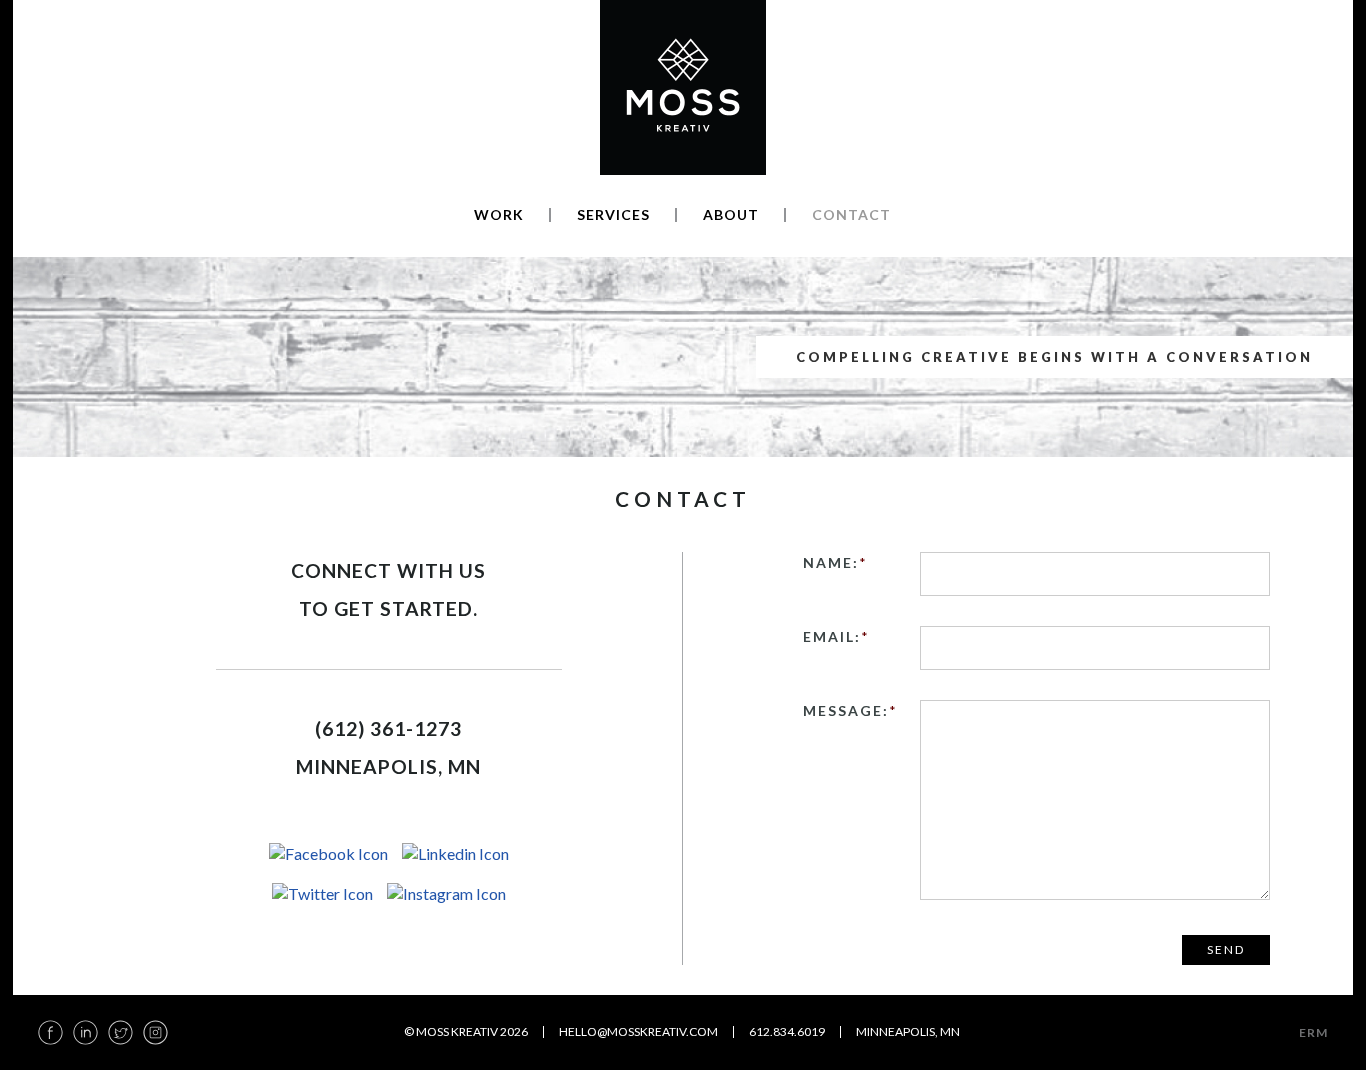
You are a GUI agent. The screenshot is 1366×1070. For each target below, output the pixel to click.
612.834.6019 (787, 1031)
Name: (835, 562)
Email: (836, 636)
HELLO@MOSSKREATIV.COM (638, 1031)
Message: (850, 710)
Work (499, 215)
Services (613, 215)
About (731, 215)
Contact (851, 215)
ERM (1313, 1032)
